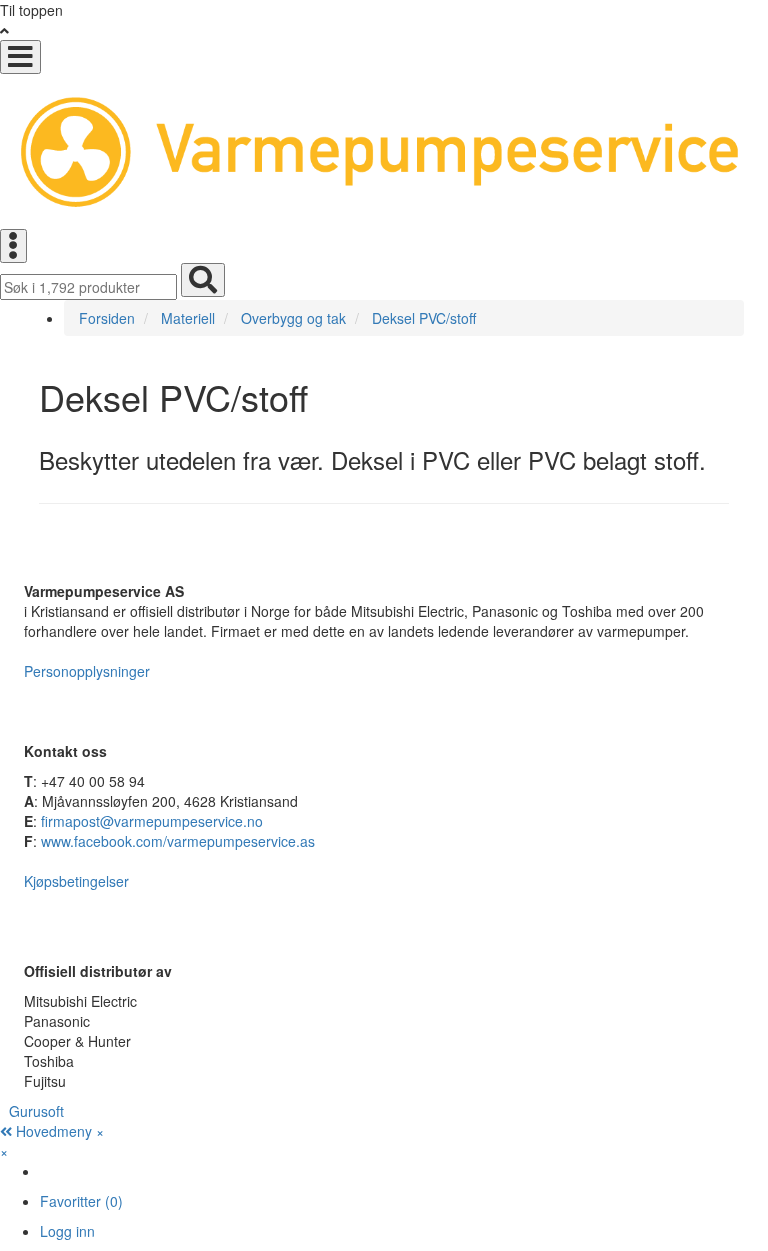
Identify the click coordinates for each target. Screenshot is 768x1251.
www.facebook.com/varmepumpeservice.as (178, 841)
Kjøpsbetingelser (76, 881)
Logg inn (67, 1231)
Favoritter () (81, 1201)
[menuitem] (404, 1171)
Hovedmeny (54, 1131)
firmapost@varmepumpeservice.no (152, 821)
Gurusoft (36, 1111)
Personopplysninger (87, 671)
